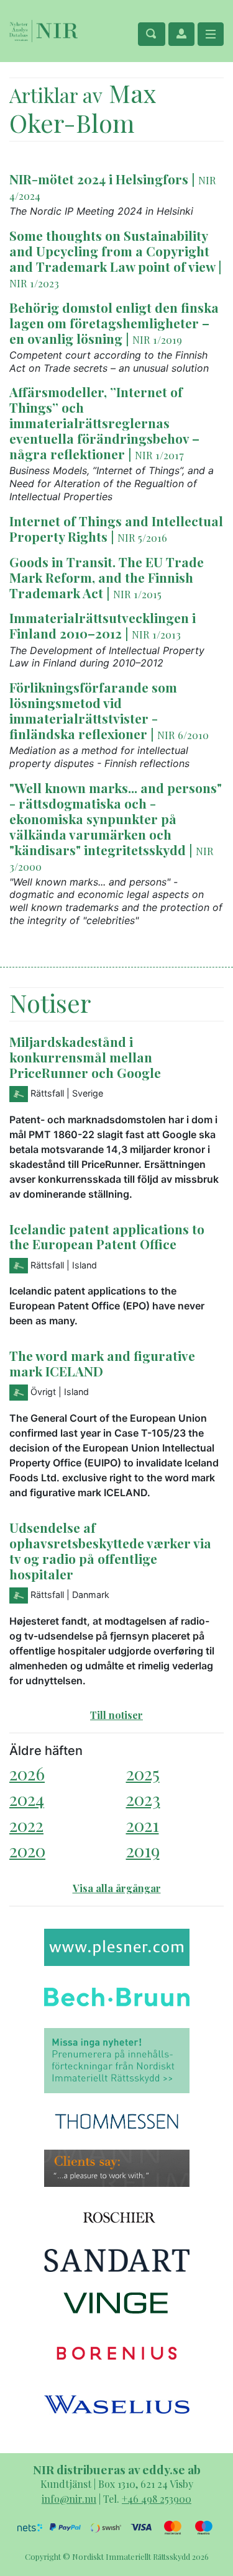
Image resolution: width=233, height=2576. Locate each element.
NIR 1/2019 (157, 339)
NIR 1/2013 (156, 634)
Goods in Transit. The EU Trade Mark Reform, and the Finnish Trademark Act (107, 577)
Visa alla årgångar (117, 1888)
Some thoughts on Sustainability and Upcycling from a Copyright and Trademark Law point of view (112, 251)
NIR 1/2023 (34, 283)
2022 (26, 1825)
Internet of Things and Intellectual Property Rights (116, 528)
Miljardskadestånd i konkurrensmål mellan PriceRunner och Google (85, 1057)
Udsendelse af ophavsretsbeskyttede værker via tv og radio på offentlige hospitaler (110, 1551)
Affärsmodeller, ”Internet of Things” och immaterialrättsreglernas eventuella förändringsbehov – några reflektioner (104, 423)
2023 (143, 1799)
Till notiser (116, 1715)
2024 (27, 1799)
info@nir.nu (69, 2499)
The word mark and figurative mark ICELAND (102, 1363)
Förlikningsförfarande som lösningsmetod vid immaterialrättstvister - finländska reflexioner (93, 710)
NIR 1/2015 (137, 594)
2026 (27, 1773)
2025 (143, 1773)
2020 (27, 1850)
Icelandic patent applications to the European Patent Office (107, 1236)
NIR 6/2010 (183, 735)
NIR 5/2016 (142, 537)
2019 (143, 1850)
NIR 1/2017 (159, 455)
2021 (143, 1825)
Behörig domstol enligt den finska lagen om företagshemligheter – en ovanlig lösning (114, 323)
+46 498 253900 (157, 2499)
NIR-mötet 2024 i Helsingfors (99, 179)
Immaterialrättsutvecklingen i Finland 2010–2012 (103, 625)
